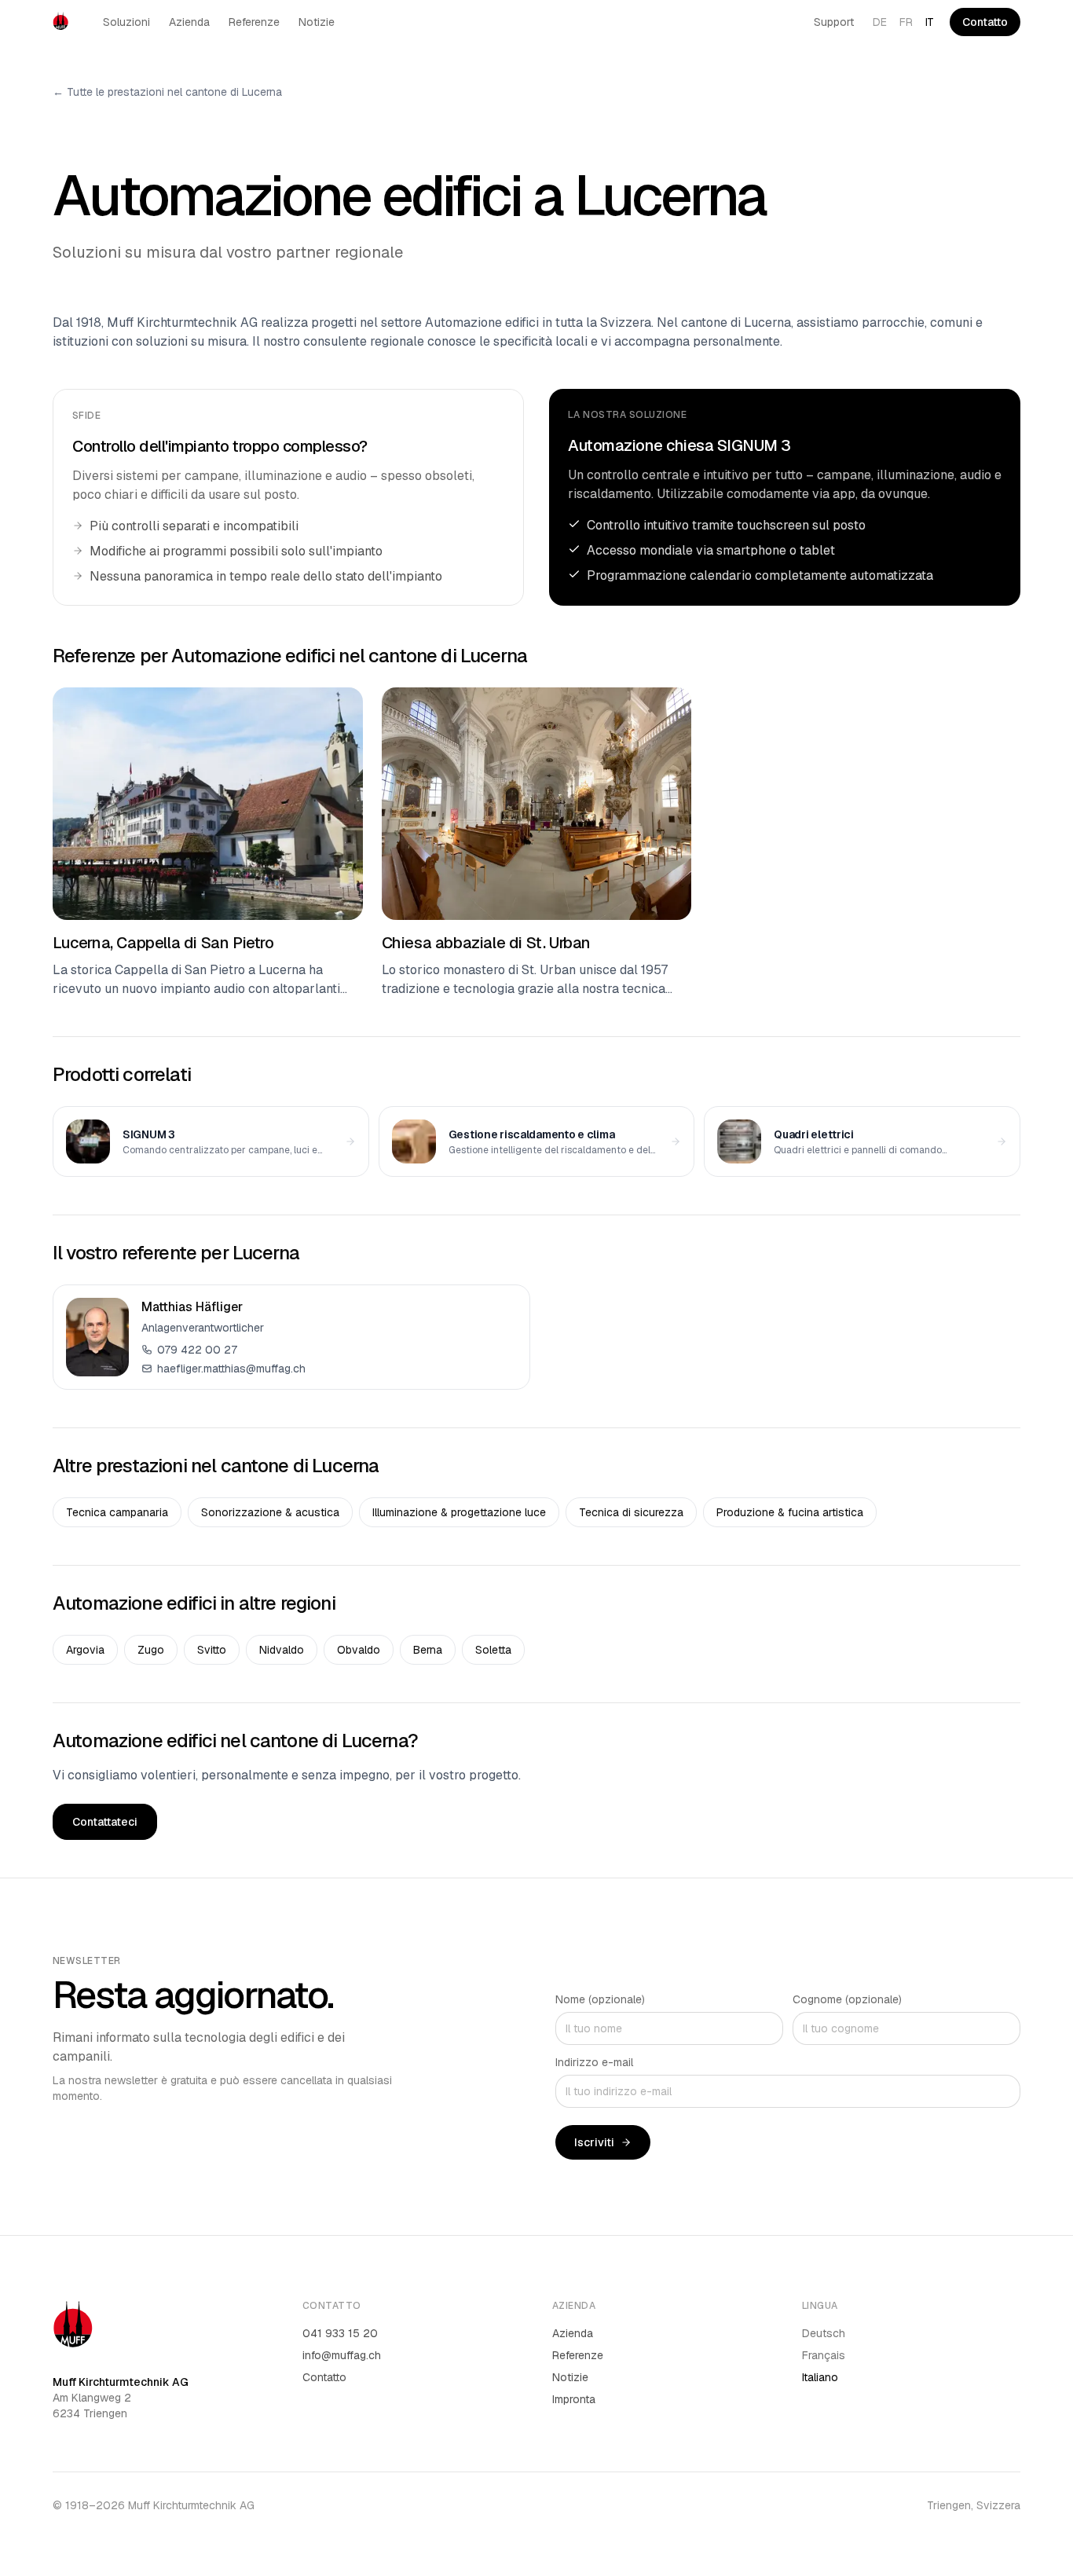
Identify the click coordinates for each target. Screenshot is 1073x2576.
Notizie (317, 22)
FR (906, 22)
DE (880, 22)
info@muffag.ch (342, 2355)
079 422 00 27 (197, 1350)
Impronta (574, 2399)
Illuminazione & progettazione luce (459, 1512)
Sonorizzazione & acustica (270, 1512)
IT (930, 22)
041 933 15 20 (340, 2333)
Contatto (985, 22)
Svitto (212, 1650)
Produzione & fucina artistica (790, 1512)
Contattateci (105, 1822)
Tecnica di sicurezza (631, 1512)
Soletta (493, 1650)
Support (834, 22)
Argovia (85, 1650)
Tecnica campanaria (117, 1512)
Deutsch (824, 2333)
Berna (428, 1650)
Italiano (820, 2377)
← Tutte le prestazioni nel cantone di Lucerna (167, 92)
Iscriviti (594, 2142)
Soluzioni (126, 22)
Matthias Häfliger (192, 1307)
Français (824, 2355)
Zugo (151, 1650)
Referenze (254, 22)
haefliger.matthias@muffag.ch (231, 1369)
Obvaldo (359, 1650)
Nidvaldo (282, 1650)
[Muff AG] (60, 22)
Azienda (189, 22)
